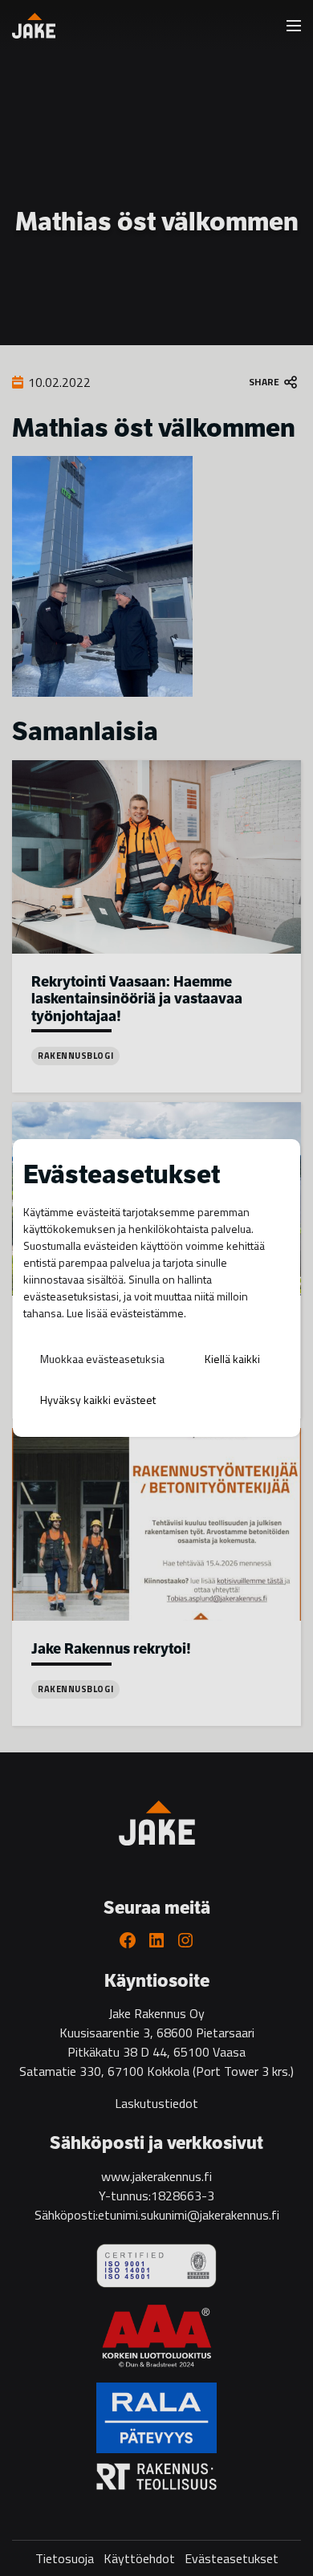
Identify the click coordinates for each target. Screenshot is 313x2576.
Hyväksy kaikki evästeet (98, 1400)
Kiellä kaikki (232, 1359)
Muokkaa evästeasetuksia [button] (102, 1359)
